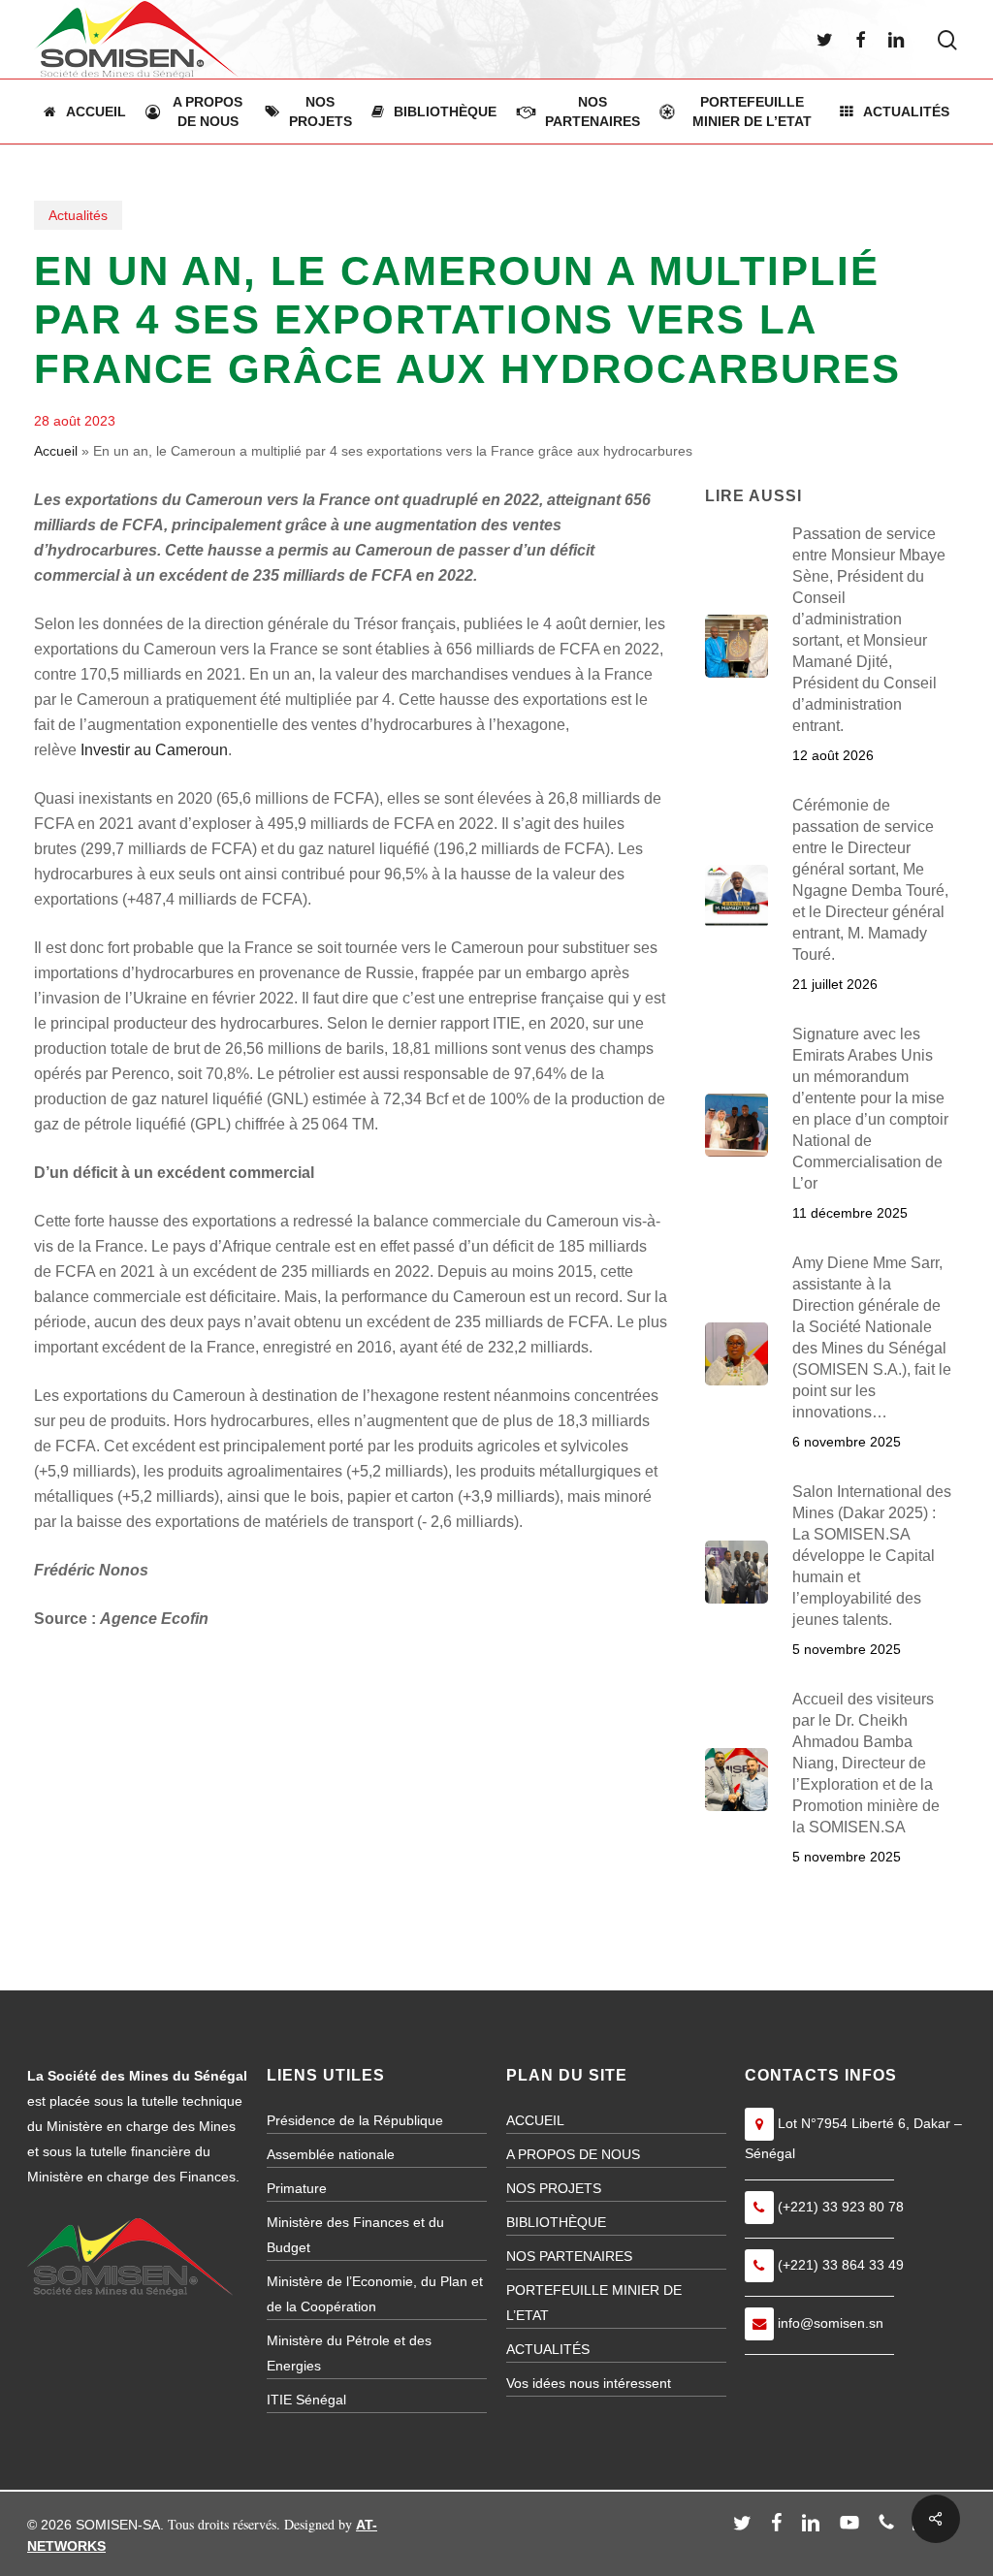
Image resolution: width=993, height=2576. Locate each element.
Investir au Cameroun (154, 750)
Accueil (56, 451)
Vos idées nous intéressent (589, 2383)
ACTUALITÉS (548, 2349)
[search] (947, 40)
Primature (297, 2188)
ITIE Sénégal (306, 2400)
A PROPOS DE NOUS (573, 2154)
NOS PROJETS (554, 2188)
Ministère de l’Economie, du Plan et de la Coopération (375, 2294)
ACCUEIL (535, 2120)
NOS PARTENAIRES (569, 2256)
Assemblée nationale (331, 2154)
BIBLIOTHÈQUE (556, 2222)
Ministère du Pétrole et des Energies (349, 2353)
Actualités (78, 215)
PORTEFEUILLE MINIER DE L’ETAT (594, 2303)
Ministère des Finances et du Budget (355, 2235)
